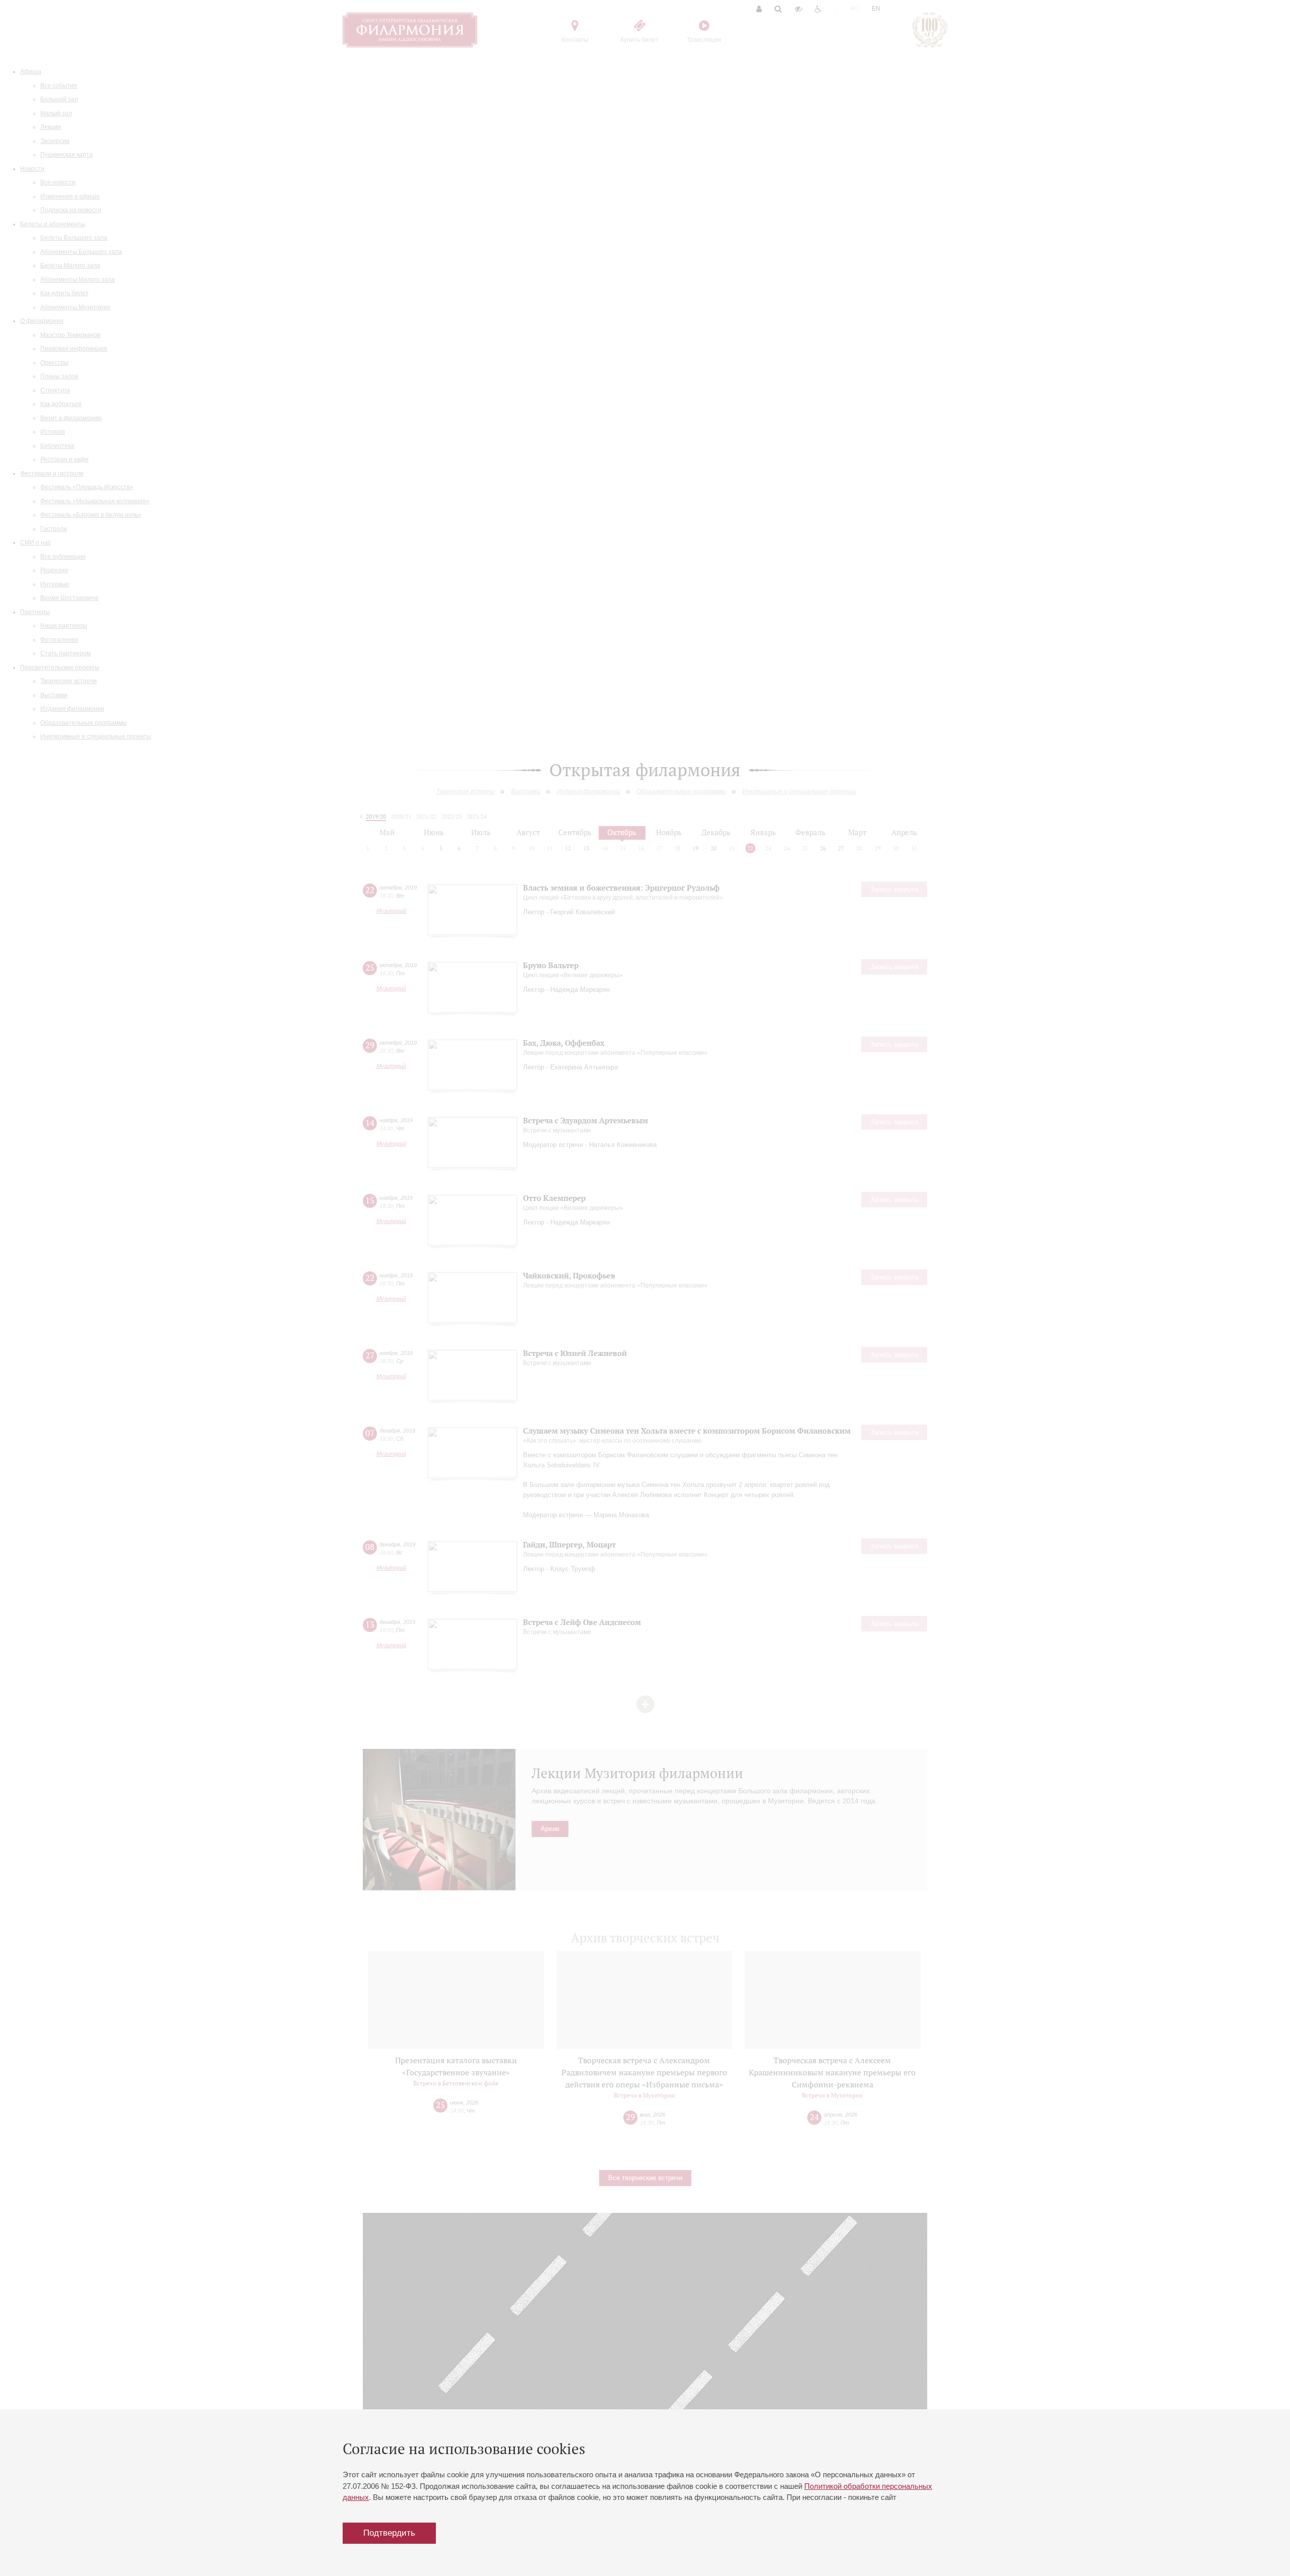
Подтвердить (389, 2533)
